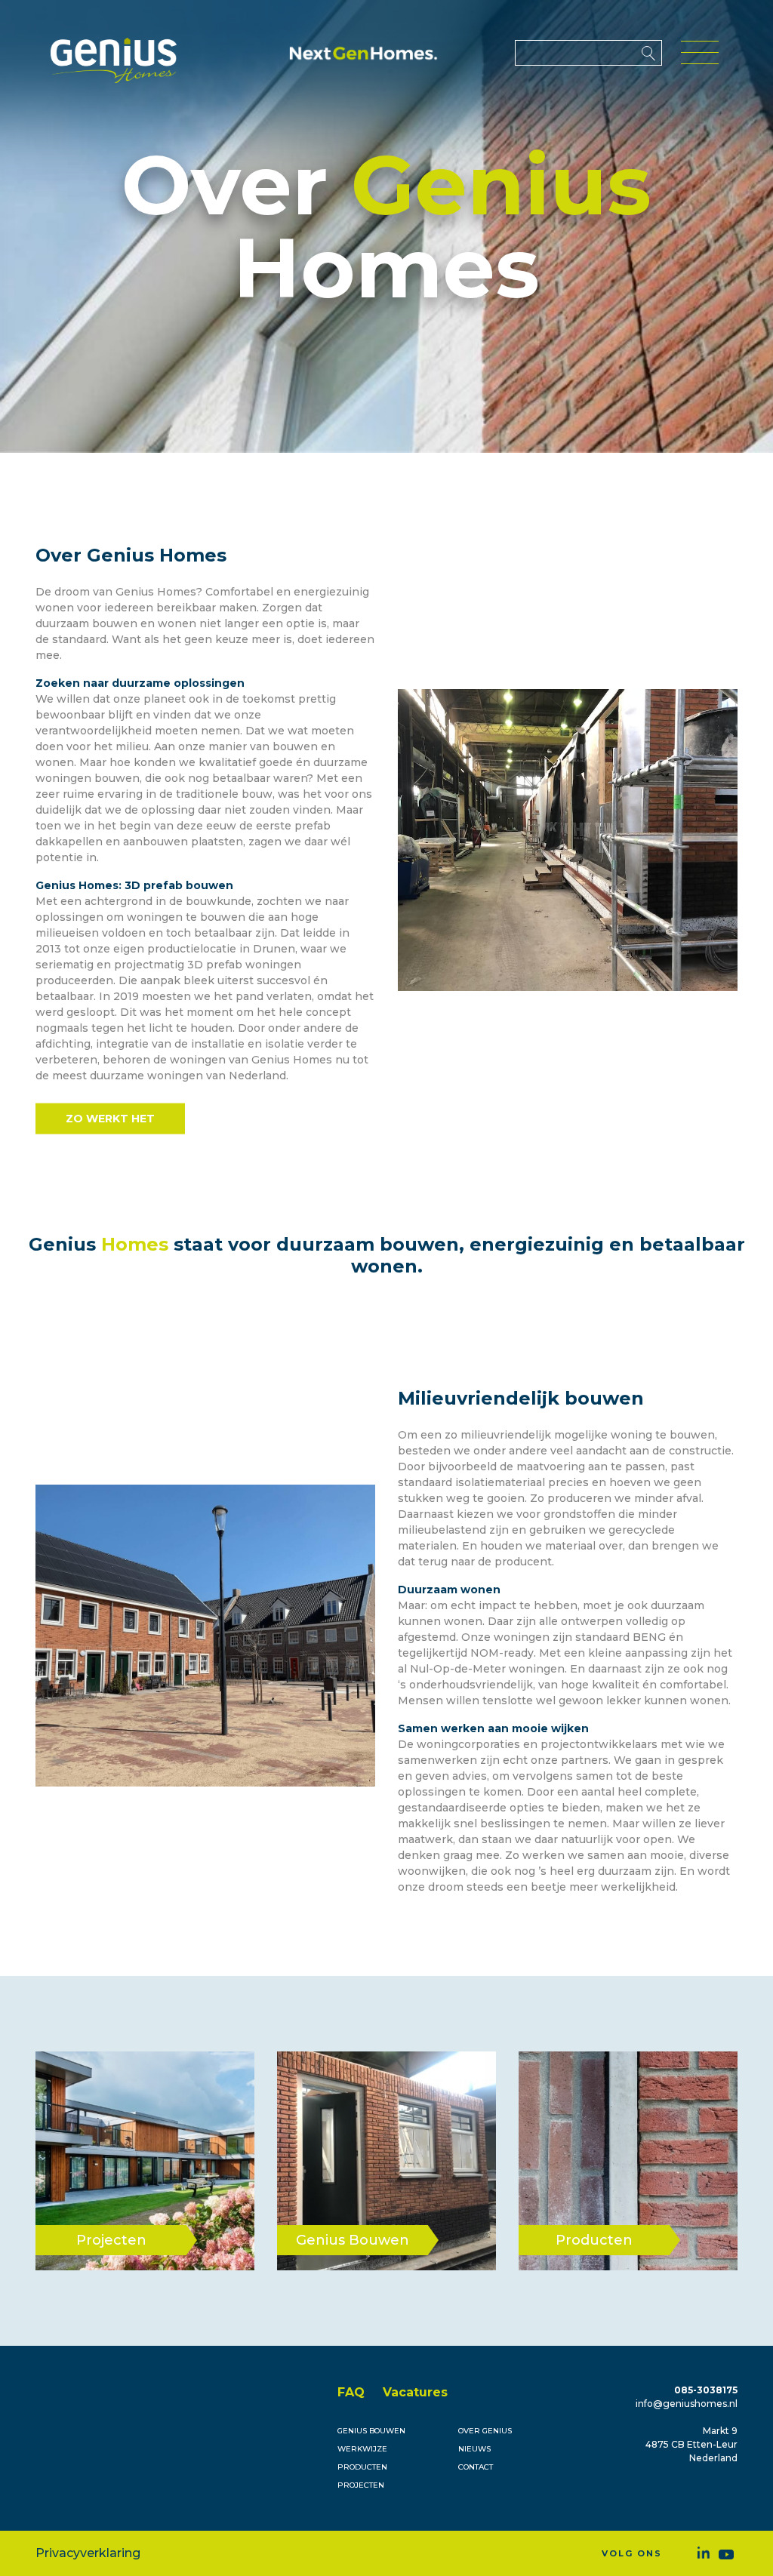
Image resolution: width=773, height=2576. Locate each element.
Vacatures (415, 2392)
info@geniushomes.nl (687, 2404)
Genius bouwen (371, 2431)
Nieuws (474, 2449)
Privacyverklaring (88, 2553)
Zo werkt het (110, 1119)
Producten (362, 2467)
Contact (476, 2467)
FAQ (351, 2392)
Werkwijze (362, 2449)
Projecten (361, 2485)
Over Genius (485, 2431)
